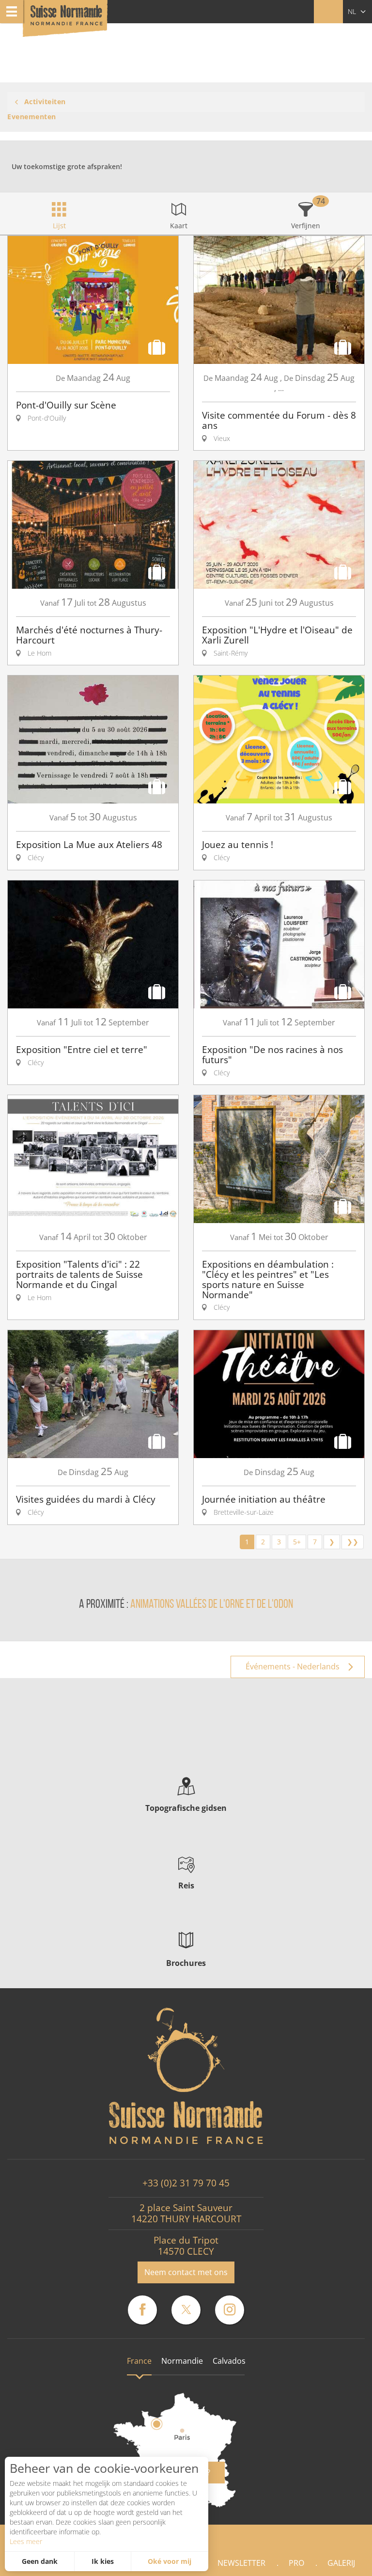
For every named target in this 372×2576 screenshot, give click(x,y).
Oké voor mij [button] (170, 2561)
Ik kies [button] (103, 2561)
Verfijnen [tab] (306, 226)
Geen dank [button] (40, 2561)
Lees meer (26, 2541)
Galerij (341, 2563)
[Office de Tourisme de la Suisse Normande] (66, 19)
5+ (297, 1542)
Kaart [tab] (179, 226)
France (139, 2361)
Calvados (229, 2361)
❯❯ (353, 1542)
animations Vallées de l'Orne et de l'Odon (212, 1605)
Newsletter (241, 2563)
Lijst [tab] (59, 226)
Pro (296, 2563)
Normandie (182, 2361)
